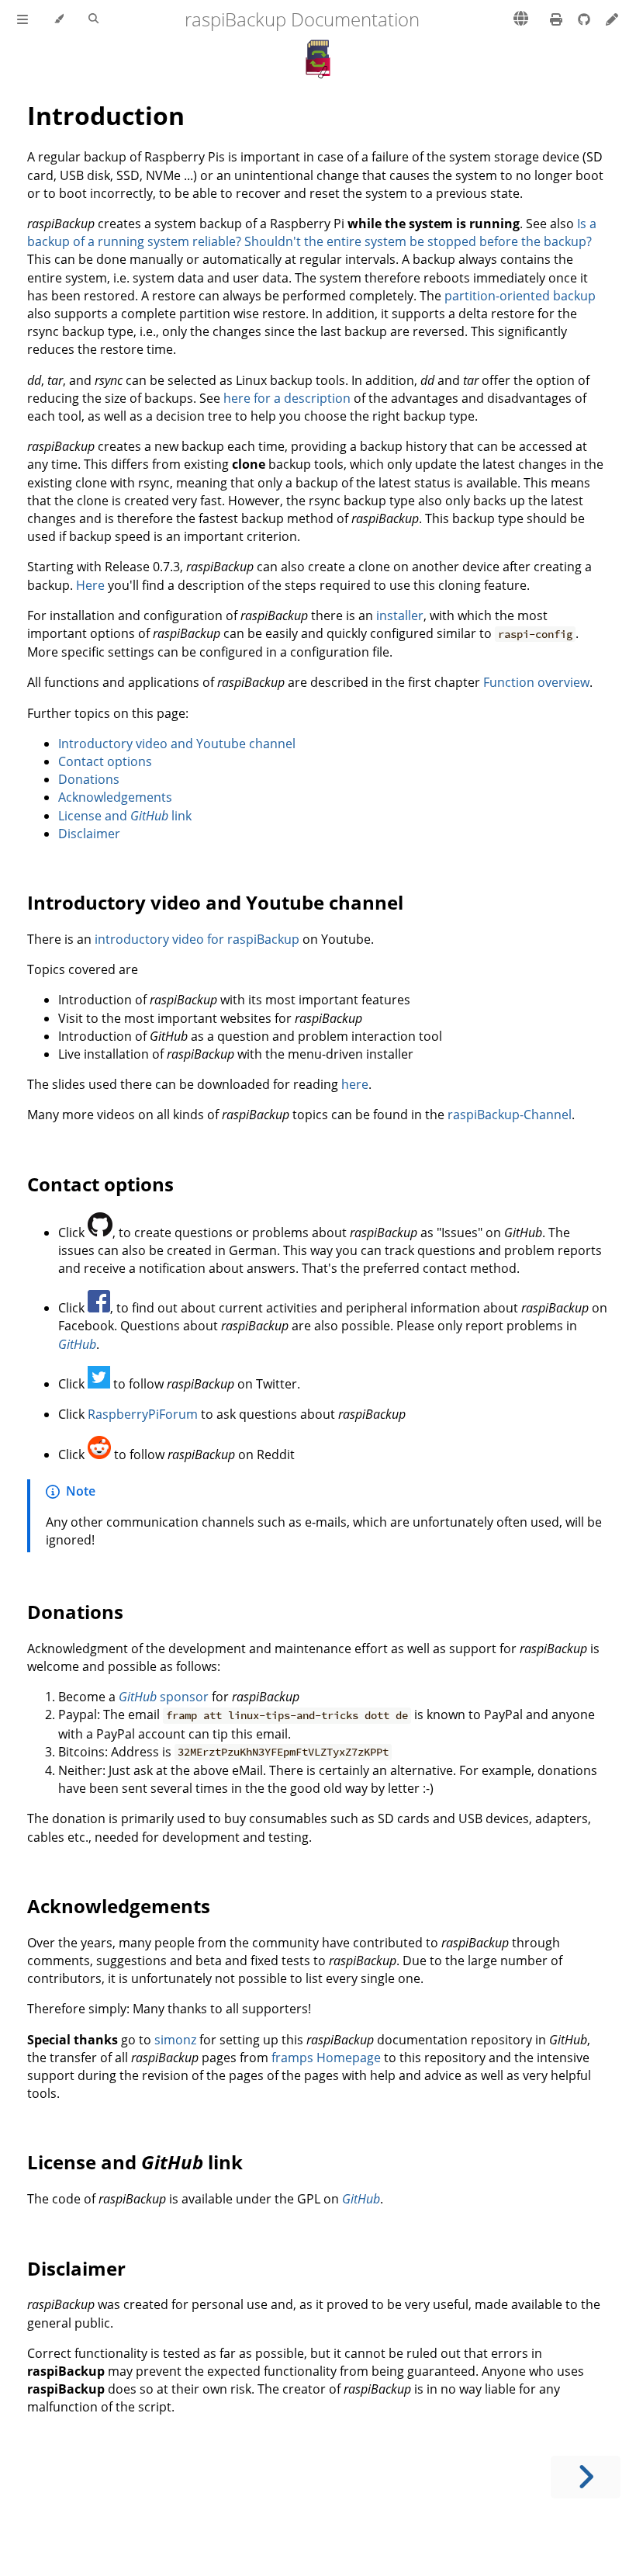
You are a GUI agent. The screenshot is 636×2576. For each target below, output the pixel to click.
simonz (175, 2040)
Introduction (106, 115)
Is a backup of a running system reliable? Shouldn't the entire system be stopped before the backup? (312, 232)
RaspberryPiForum (143, 1414)
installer (400, 615)
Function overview (536, 682)
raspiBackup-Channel (510, 1115)
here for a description (287, 398)
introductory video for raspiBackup (197, 939)
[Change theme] (59, 19)
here (355, 1084)
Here (90, 585)
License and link (125, 816)
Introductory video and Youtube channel (177, 744)
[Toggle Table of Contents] (22, 19)
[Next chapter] (586, 2477)
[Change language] (521, 19)
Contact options (105, 761)
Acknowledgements (115, 797)
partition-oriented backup (520, 296)
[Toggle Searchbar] (93, 19)
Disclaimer (89, 834)
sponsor (164, 1697)
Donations (89, 779)
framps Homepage (326, 2058)
